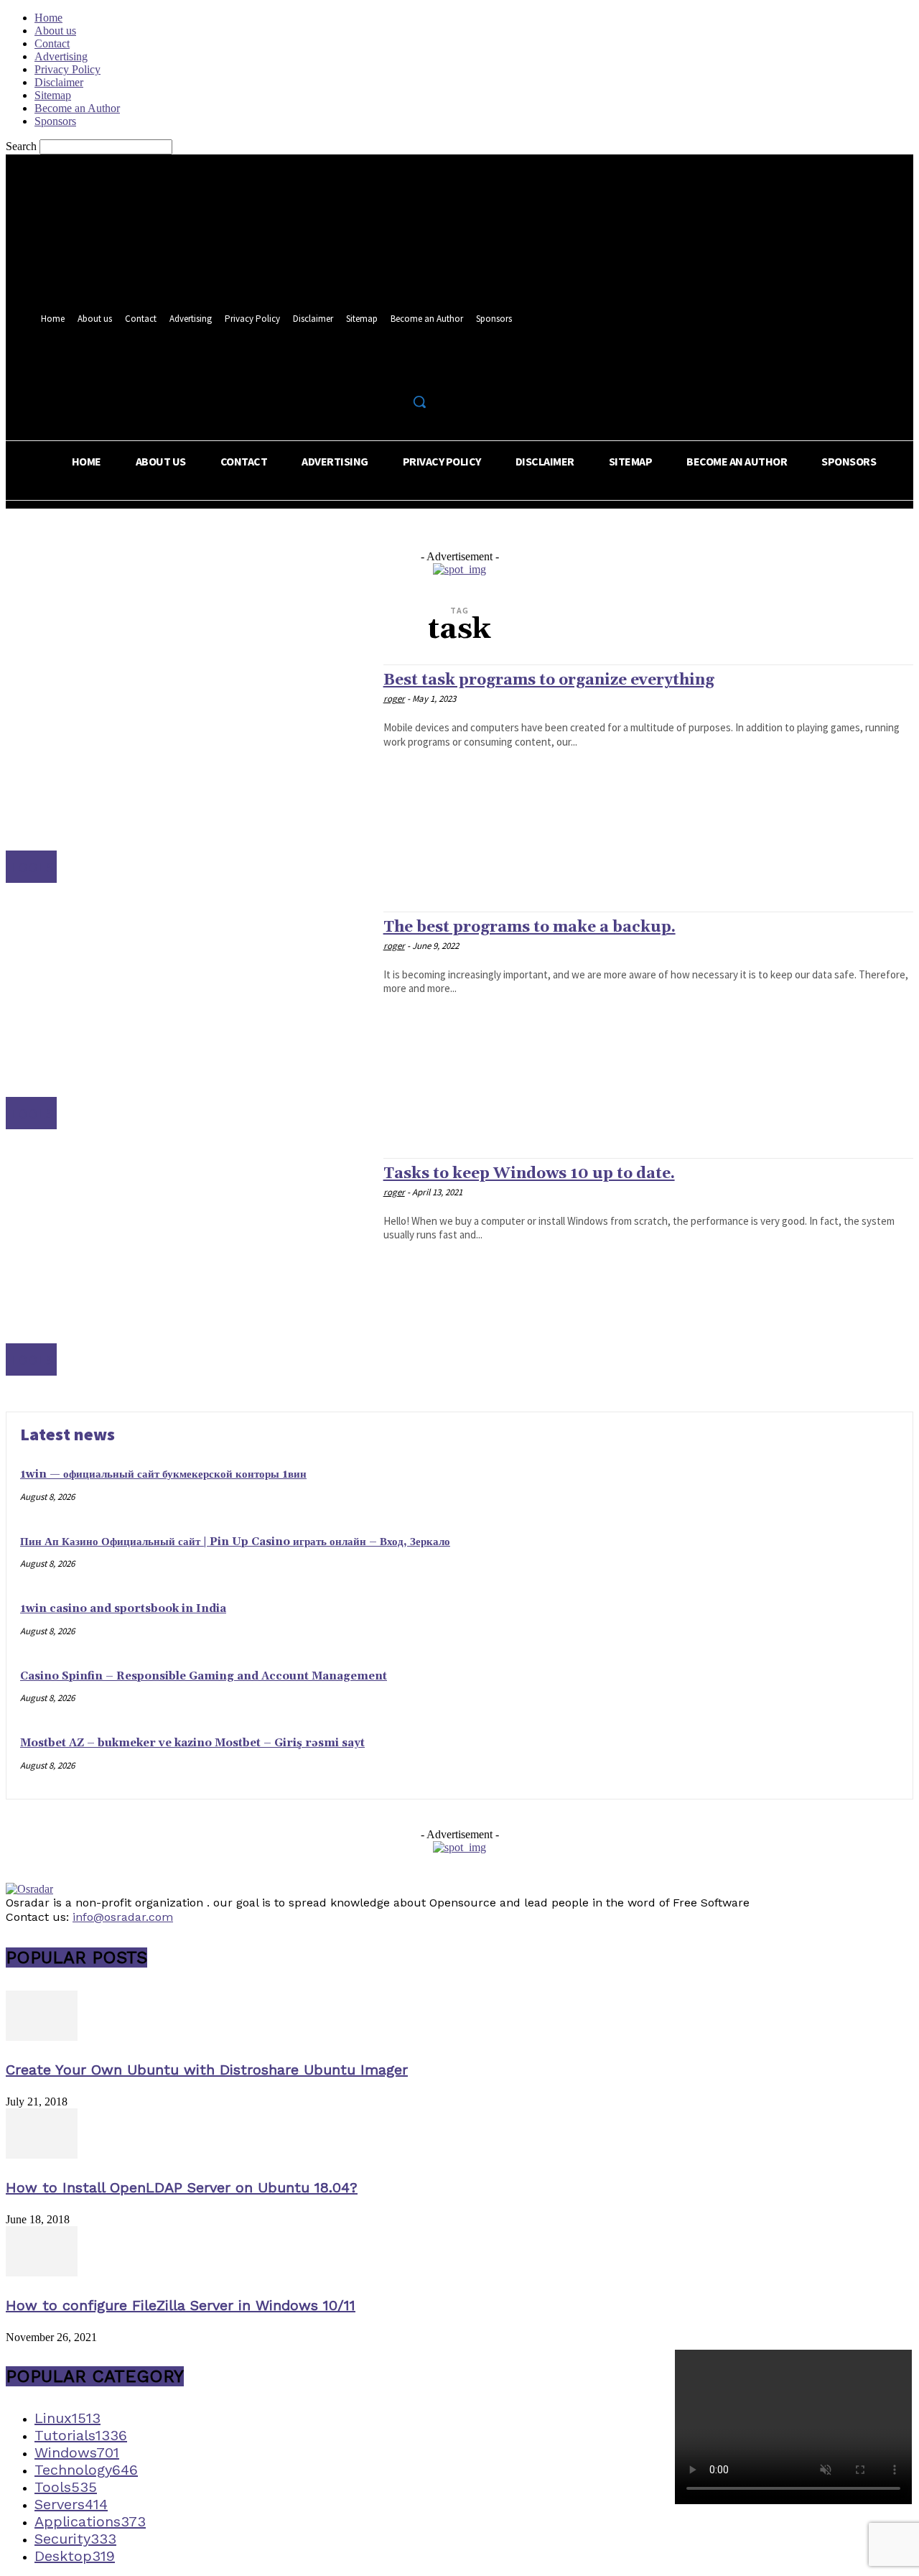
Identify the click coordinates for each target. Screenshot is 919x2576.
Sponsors (55, 121)
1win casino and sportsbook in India (123, 1609)
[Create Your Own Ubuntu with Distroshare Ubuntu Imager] (42, 2037)
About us (55, 31)
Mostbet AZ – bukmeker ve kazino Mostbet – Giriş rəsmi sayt (192, 1743)
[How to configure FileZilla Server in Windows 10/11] (42, 2272)
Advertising (61, 56)
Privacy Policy (67, 69)
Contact (52, 43)
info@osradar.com (123, 1917)
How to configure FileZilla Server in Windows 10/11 (181, 2305)
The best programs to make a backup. (530, 927)
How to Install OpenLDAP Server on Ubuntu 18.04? (182, 2187)
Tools (31, 867)
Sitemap (53, 95)
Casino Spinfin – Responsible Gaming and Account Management (204, 1676)
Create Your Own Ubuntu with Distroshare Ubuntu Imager (207, 2070)
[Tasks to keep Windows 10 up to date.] (187, 1267)
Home (48, 18)
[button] (419, 402)
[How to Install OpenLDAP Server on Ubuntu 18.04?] (42, 2155)
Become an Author (77, 108)
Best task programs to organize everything (549, 680)
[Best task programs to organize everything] (187, 773)
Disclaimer (59, 82)
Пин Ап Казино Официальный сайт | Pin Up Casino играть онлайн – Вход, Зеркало (235, 1542)
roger (394, 699)
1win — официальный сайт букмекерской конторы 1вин (163, 1474)
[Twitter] (396, 370)
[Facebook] (369, 370)
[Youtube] (423, 370)
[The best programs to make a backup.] (187, 1020)
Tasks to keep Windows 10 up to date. (529, 1174)
